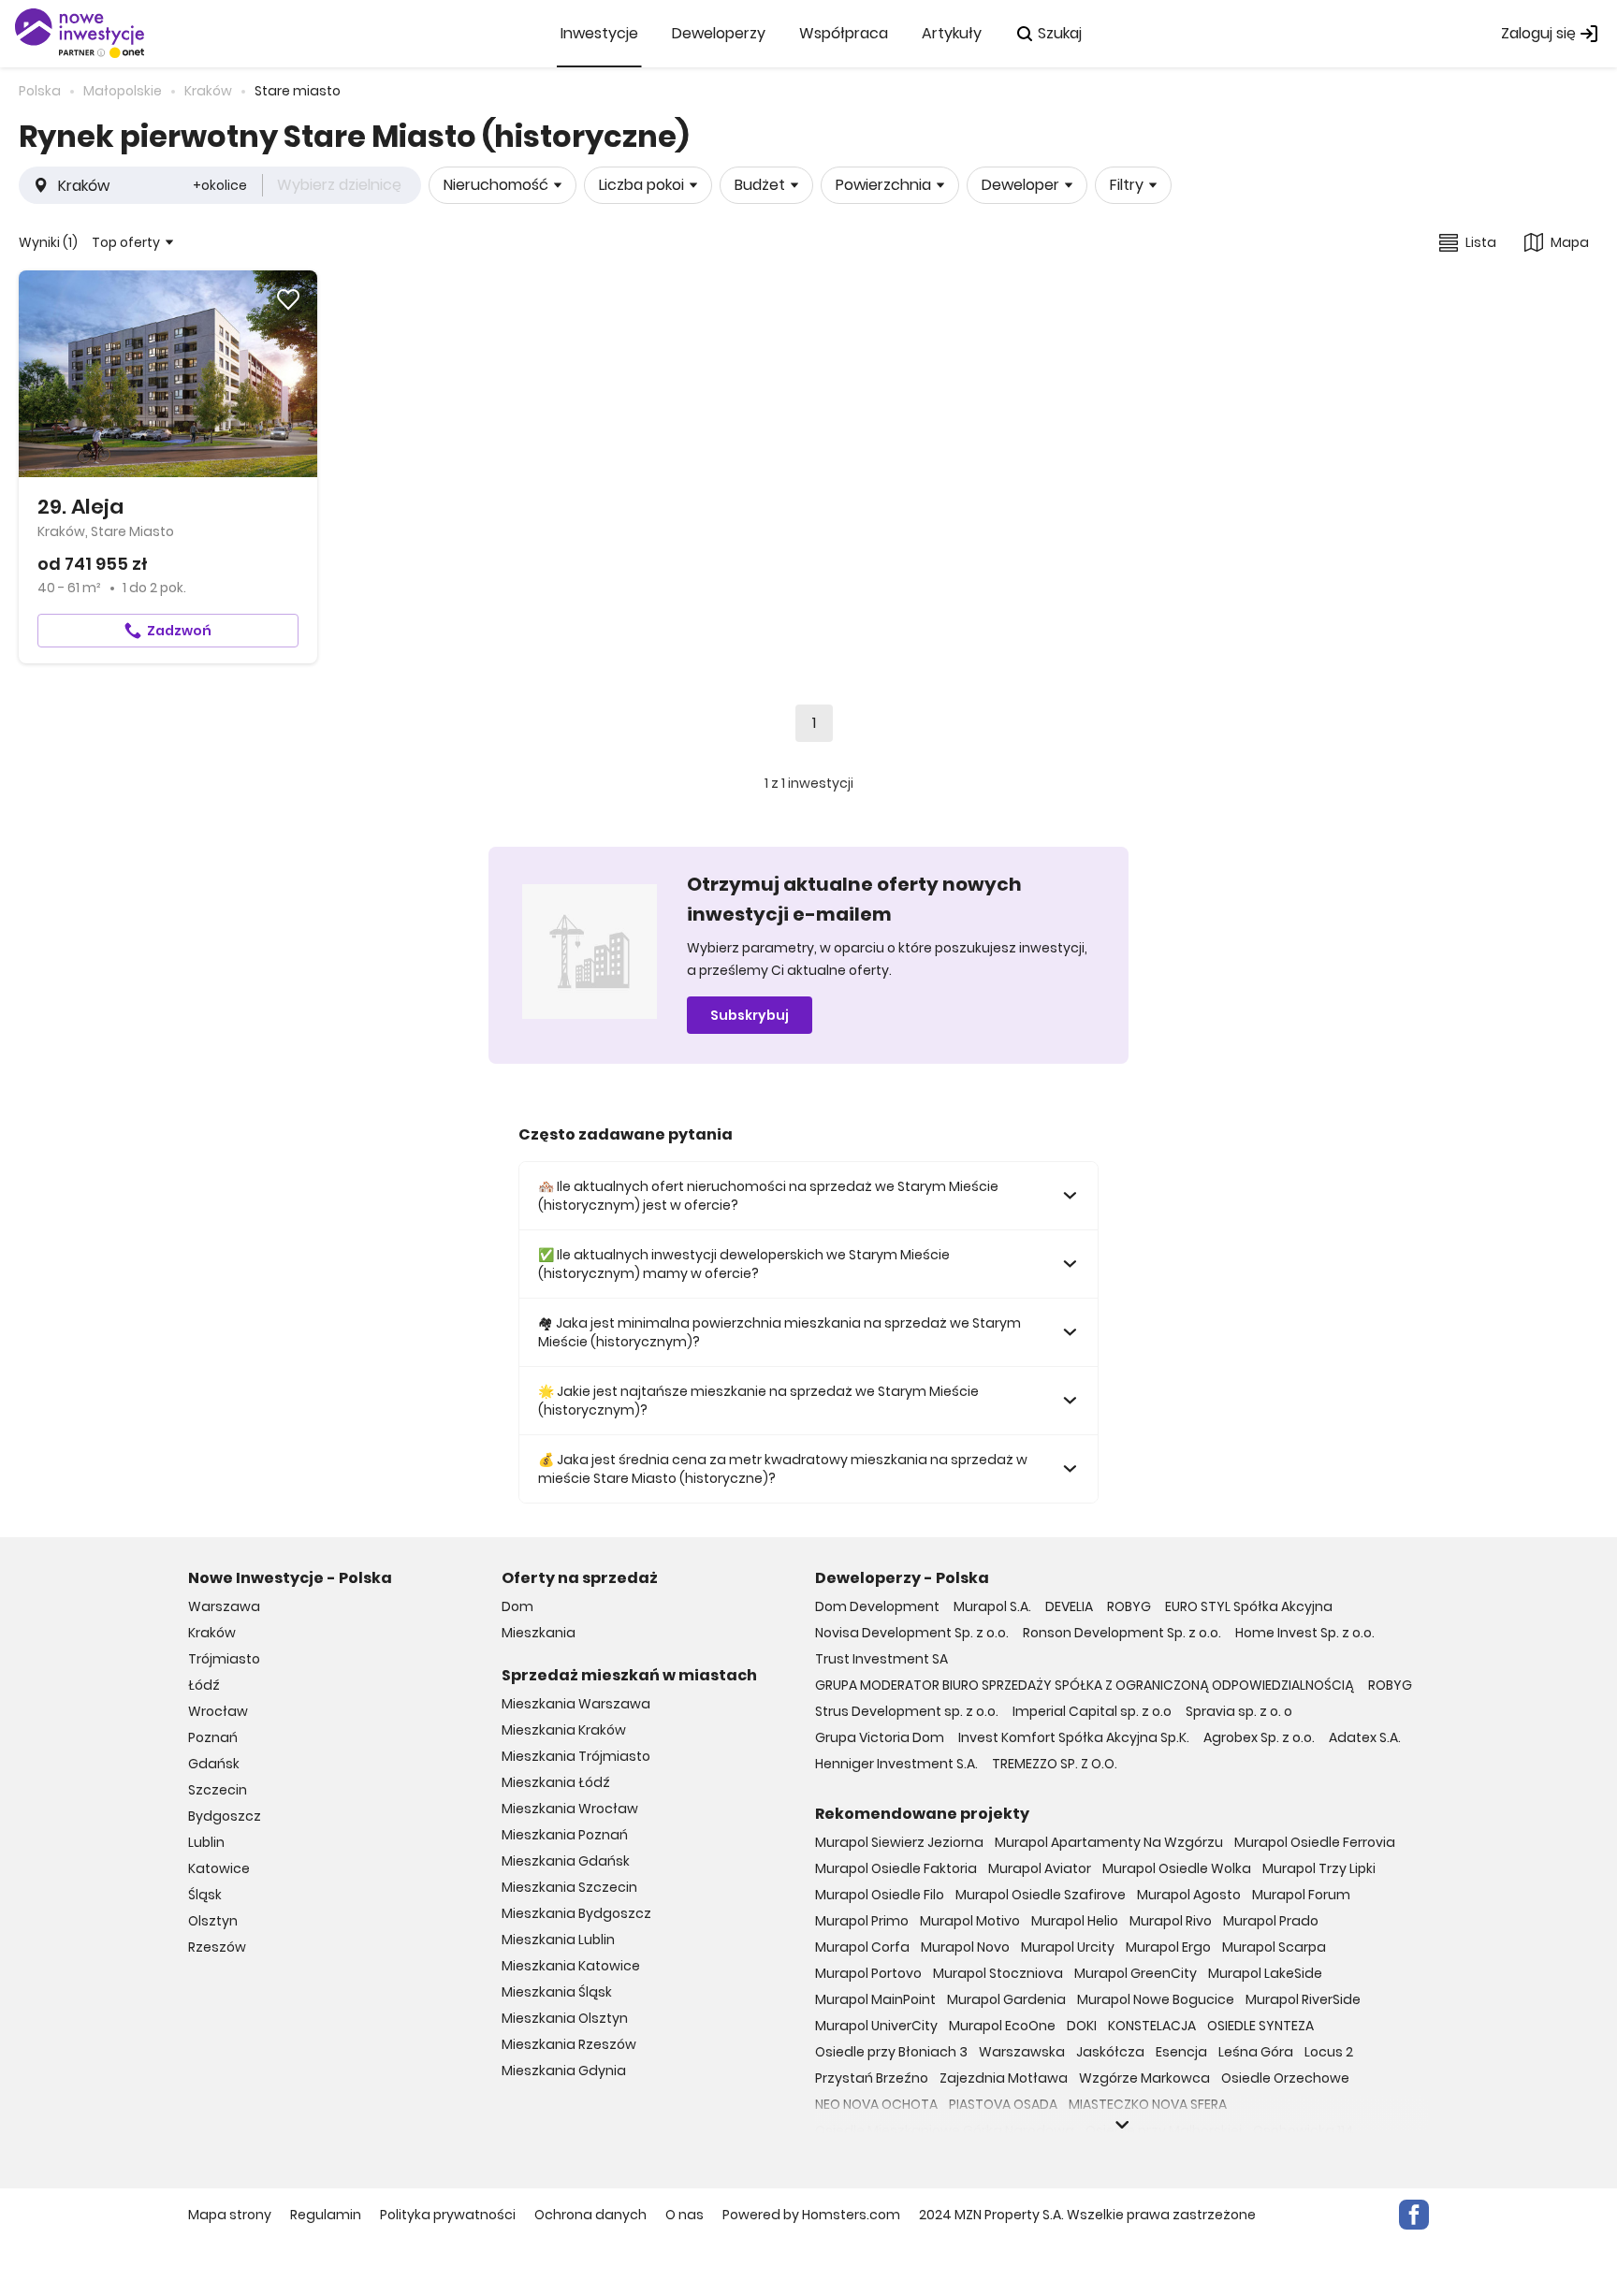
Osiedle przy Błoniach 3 (891, 2052)
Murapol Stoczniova (998, 1973)
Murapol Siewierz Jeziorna (899, 1842)
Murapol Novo (965, 1947)
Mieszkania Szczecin (569, 1887)
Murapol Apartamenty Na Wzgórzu (1109, 1842)
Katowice (219, 1868)
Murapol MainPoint (875, 1999)
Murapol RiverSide (1303, 1999)
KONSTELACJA (1152, 2026)
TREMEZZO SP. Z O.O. (1055, 1764)
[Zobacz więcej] (1122, 2125)
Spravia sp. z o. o (1239, 1711)
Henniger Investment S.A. (896, 1764)
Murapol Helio (1075, 1921)
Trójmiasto (224, 1659)
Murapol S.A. (992, 1606)
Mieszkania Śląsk (557, 1992)
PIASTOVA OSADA (1003, 2104)
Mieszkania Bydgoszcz (576, 1913)
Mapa (1570, 242)
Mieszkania (539, 1633)
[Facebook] (1414, 2215)
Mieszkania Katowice (571, 1966)
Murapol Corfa (862, 1947)
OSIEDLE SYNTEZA (1260, 2026)
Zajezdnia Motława (1004, 2078)
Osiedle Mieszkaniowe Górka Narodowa (945, 2130)
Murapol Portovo (868, 1973)
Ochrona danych (590, 2215)
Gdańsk (214, 1764)
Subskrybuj (750, 1015)
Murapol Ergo (1168, 1947)
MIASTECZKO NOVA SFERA (1148, 2104)
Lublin (206, 1842)
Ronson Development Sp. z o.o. (1122, 1633)
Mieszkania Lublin (558, 1940)
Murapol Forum (1301, 1895)
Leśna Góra (1256, 2052)
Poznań (213, 1737)
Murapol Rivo (1171, 1921)
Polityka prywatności (448, 2215)
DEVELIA (1069, 1606)
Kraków (212, 1633)
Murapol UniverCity (876, 2026)
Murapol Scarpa (1274, 1947)
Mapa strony (230, 2215)
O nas (685, 2215)
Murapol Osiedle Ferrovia (1315, 1842)
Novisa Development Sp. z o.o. (912, 1633)
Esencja (1181, 2052)
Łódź (204, 1685)
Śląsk (205, 1895)
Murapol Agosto (1189, 1895)
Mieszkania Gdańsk (566, 1861)
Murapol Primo (862, 1921)
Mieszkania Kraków (564, 1730)
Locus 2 (1329, 2052)
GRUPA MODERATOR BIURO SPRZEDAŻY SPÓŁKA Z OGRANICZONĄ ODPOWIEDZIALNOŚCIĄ (1085, 1685)
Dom (517, 1606)
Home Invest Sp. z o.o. (1305, 1633)
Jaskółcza (1110, 2052)
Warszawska (1022, 2052)
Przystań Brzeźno (872, 2078)
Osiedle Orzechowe (1285, 2078)
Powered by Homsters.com (811, 2215)
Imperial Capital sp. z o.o (1092, 1711)
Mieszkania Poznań (565, 1835)
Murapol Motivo (970, 1921)
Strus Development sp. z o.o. (907, 1711)
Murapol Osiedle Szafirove (1041, 1895)
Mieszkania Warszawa (576, 1704)
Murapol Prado (1271, 1921)
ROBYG (1129, 1606)
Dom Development (877, 1606)
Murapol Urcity (1068, 1947)
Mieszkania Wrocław (570, 1809)
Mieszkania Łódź (556, 1782)
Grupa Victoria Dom (880, 1737)
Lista (1481, 242)
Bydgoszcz (225, 1816)
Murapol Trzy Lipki (1319, 1868)
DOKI (1082, 2026)
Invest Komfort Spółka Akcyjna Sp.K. (1074, 1737)
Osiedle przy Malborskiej (1164, 2130)
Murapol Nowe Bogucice (1156, 1999)
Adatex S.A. (1365, 1737)
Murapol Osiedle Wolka (1177, 1868)
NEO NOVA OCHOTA (876, 2104)
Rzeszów (217, 1947)
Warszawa (224, 1606)
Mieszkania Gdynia (564, 2071)
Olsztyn (213, 1921)
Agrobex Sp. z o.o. (1259, 1737)
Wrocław (218, 1711)
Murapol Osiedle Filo (880, 1895)
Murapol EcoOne (1002, 2026)
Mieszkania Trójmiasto (576, 1756)
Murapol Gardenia (1006, 1999)
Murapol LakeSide (1265, 1973)
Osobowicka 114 (1304, 2130)
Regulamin (326, 2215)
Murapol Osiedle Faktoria (896, 1868)
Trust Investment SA (881, 1659)
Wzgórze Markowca (1144, 2078)
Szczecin (218, 1790)
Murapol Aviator (1040, 1868)
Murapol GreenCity (1136, 1973)
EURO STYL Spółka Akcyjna (1249, 1606)
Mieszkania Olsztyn (565, 2018)
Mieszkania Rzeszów (569, 2044)
